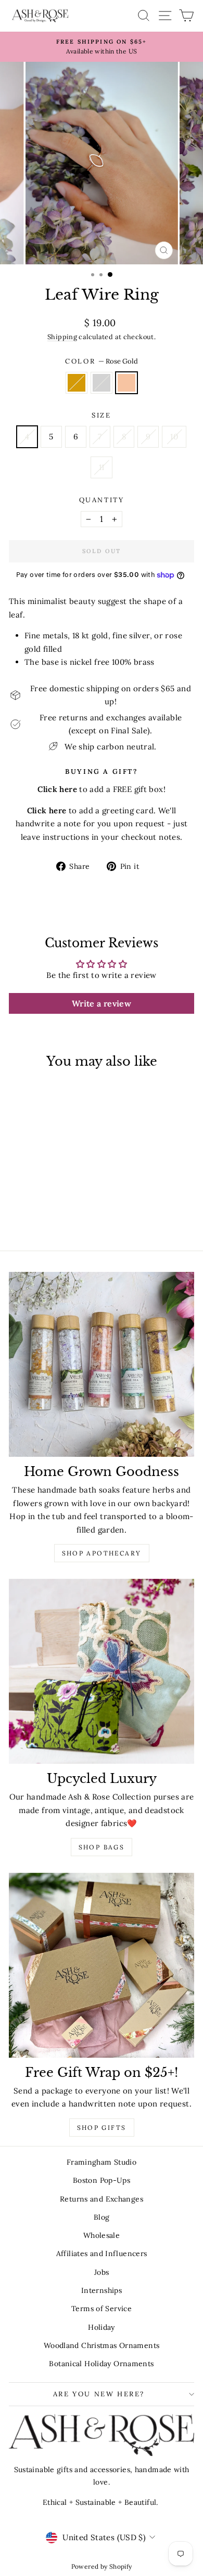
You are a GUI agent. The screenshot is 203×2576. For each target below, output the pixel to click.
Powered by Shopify (102, 2566)
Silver (102, 383)
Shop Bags (102, 1847)
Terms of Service (102, 2309)
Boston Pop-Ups (102, 2180)
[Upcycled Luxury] (102, 1671)
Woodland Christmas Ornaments (102, 2345)
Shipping (62, 337)
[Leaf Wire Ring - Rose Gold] (56, 1213)
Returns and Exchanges (102, 2199)
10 (174, 437)
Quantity (102, 500)
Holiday (102, 2327)
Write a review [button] (102, 1003)
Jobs (102, 2272)
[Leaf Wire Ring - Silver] (44, 1213)
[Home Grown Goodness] (102, 1364)
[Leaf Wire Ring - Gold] (32, 1213)
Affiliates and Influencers (102, 2253)
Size (101, 415)
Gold (77, 383)
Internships (102, 2290)
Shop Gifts (102, 2128)
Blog (102, 2217)
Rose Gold (126, 383)
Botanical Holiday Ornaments (101, 2364)
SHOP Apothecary (102, 1553)
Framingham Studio (102, 2162)
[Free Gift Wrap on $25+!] (102, 1965)
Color (102, 361)
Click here (47, 810)
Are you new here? (99, 2394)
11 (102, 467)
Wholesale (102, 2235)
